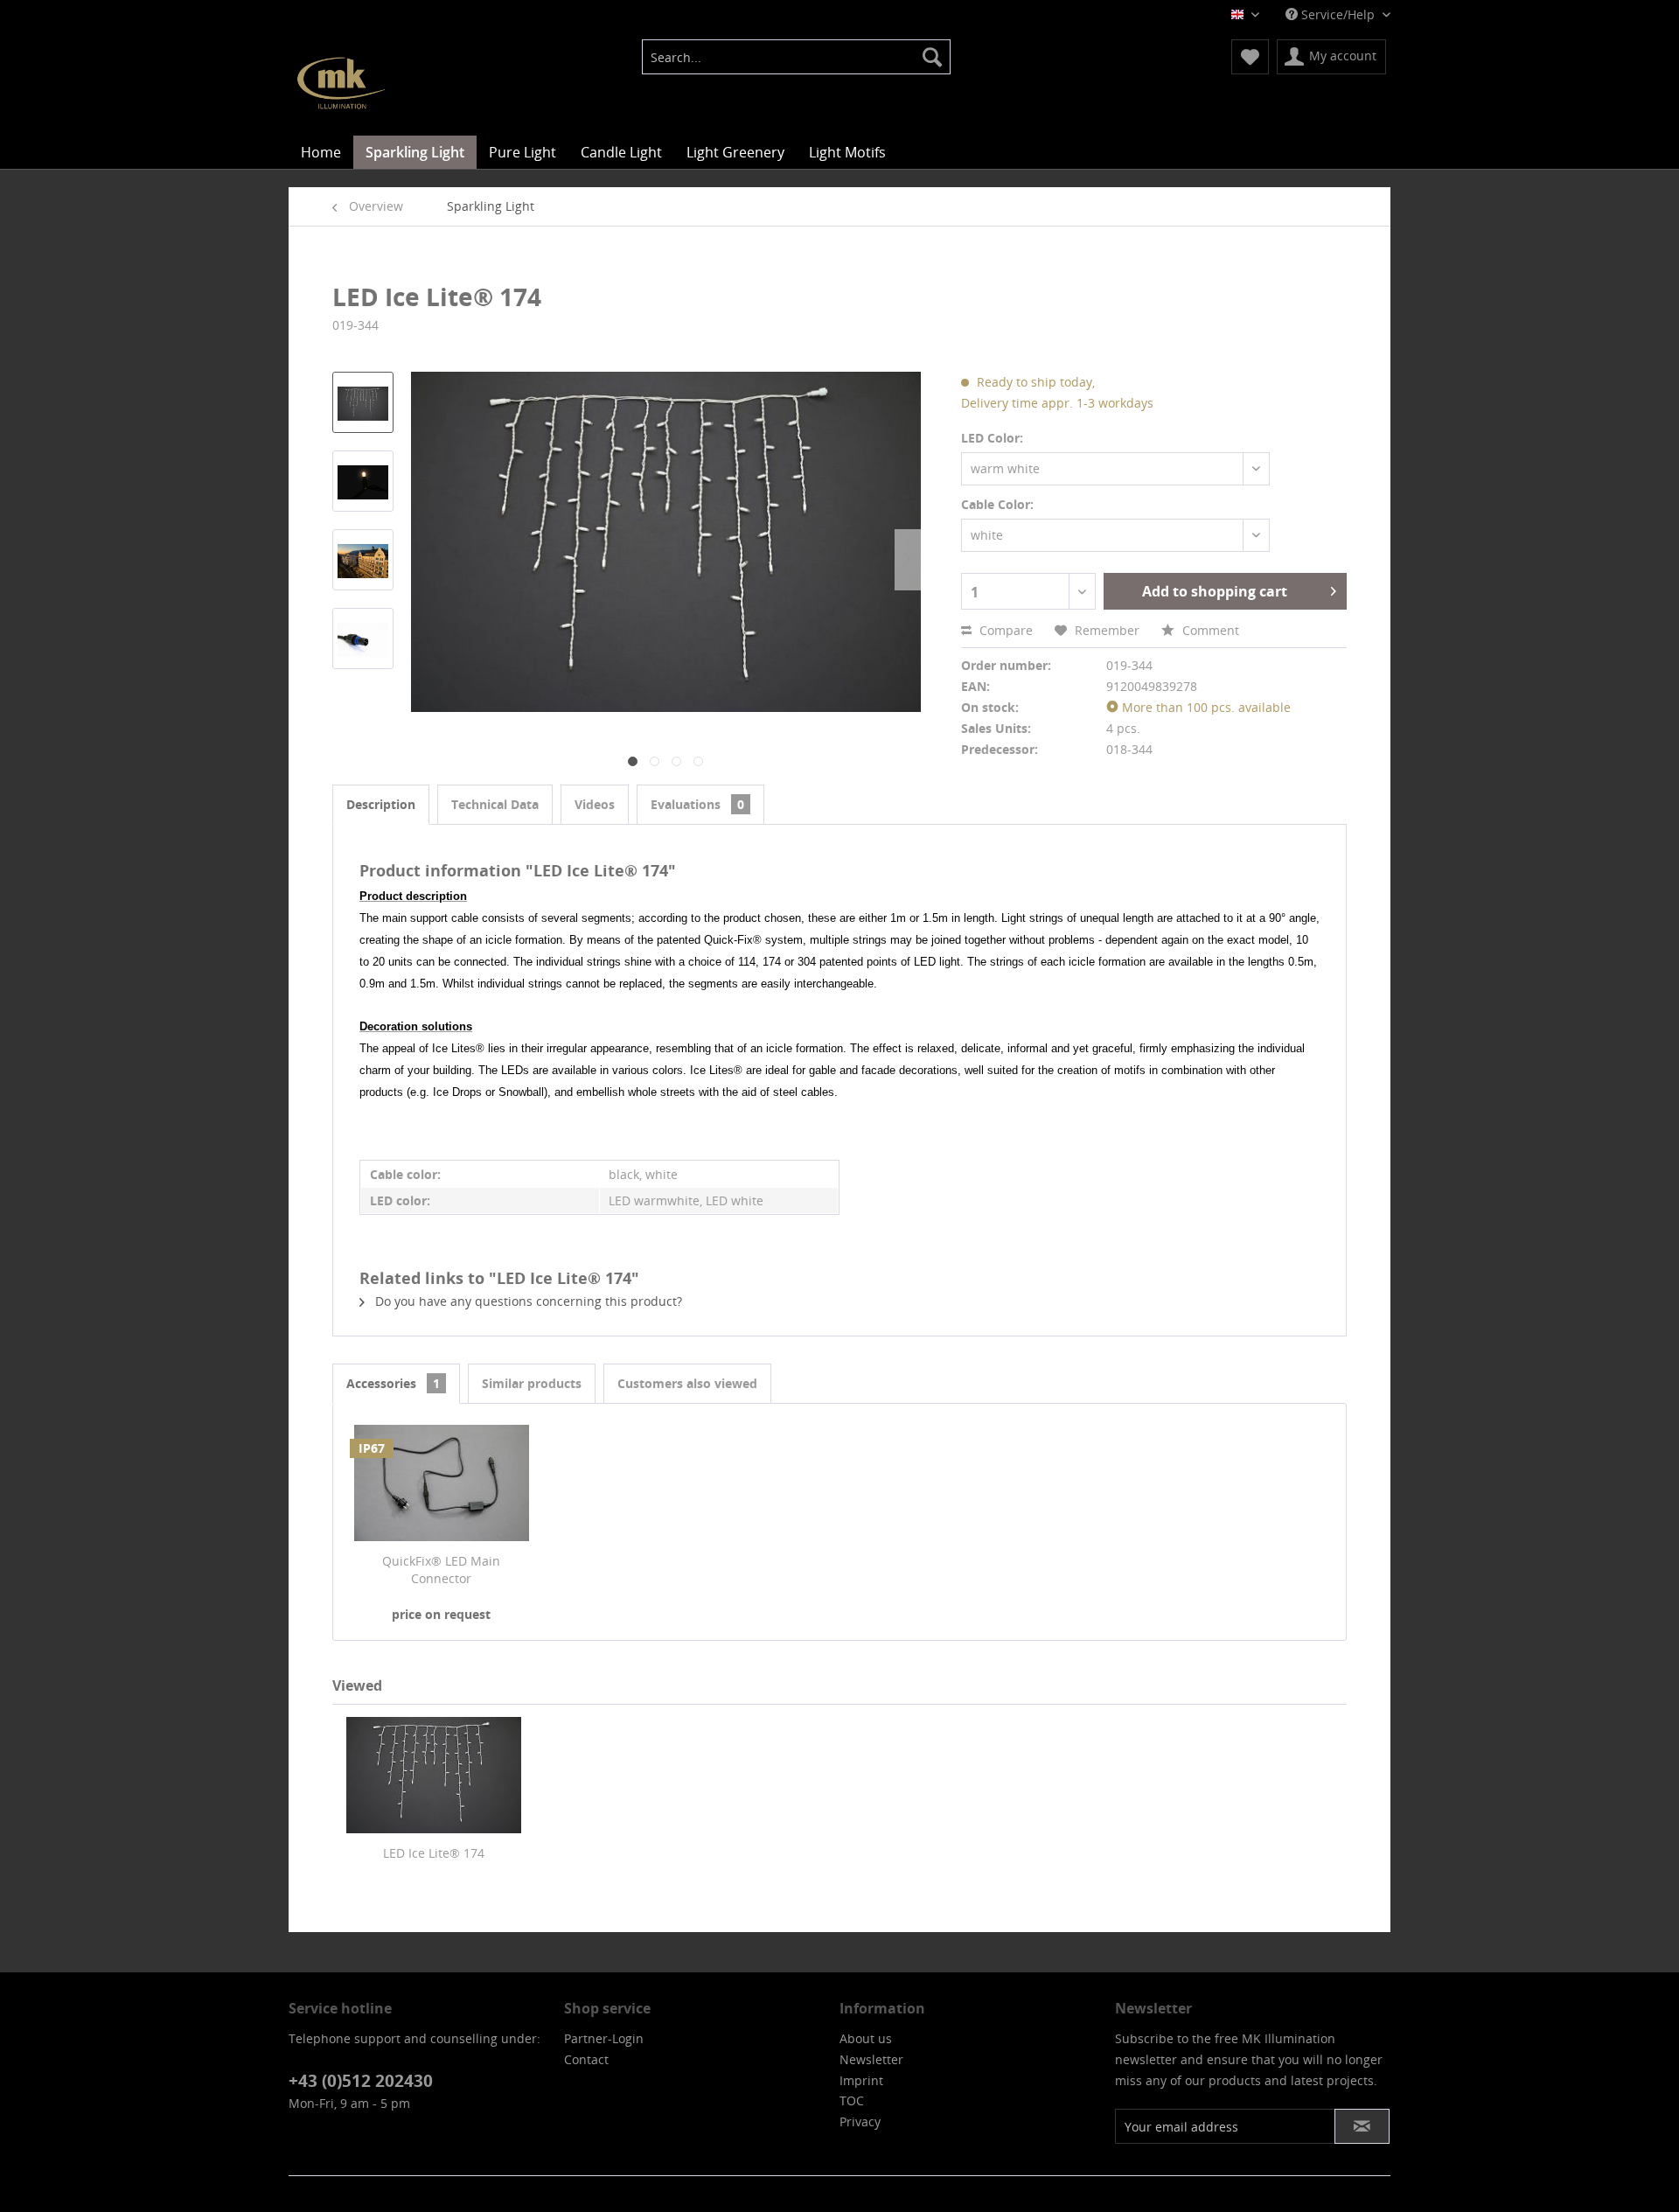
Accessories (393, 1383)
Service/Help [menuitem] (1338, 14)
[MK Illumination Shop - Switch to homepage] (341, 83)
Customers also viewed (687, 1383)
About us (866, 2038)
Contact (586, 2059)
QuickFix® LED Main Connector (441, 1570)
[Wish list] (1250, 57)
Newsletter (871, 2059)
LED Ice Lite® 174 (434, 1853)
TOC (852, 2100)
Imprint (861, 2080)
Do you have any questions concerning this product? (527, 1301)
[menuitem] (796, 57)
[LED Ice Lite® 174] (434, 1775)
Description (381, 804)
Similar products (532, 1383)
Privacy (860, 2121)
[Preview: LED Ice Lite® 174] (363, 402)
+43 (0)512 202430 (361, 2081)
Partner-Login (604, 2038)
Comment (1209, 630)
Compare (1004, 630)
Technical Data (495, 804)
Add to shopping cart (1215, 591)
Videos (595, 804)
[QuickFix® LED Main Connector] (442, 1483)
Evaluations (697, 804)
